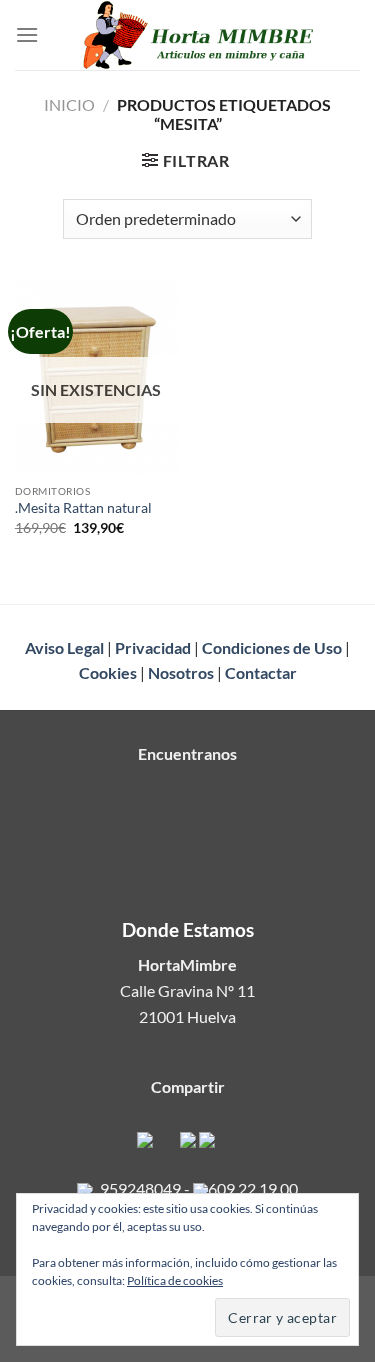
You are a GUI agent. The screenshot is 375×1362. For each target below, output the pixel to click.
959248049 (140, 1188)
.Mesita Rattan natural (83, 508)
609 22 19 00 (253, 1188)
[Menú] (27, 34)
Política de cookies (175, 1280)
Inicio (69, 104)
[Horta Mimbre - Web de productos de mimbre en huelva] (199, 35)
